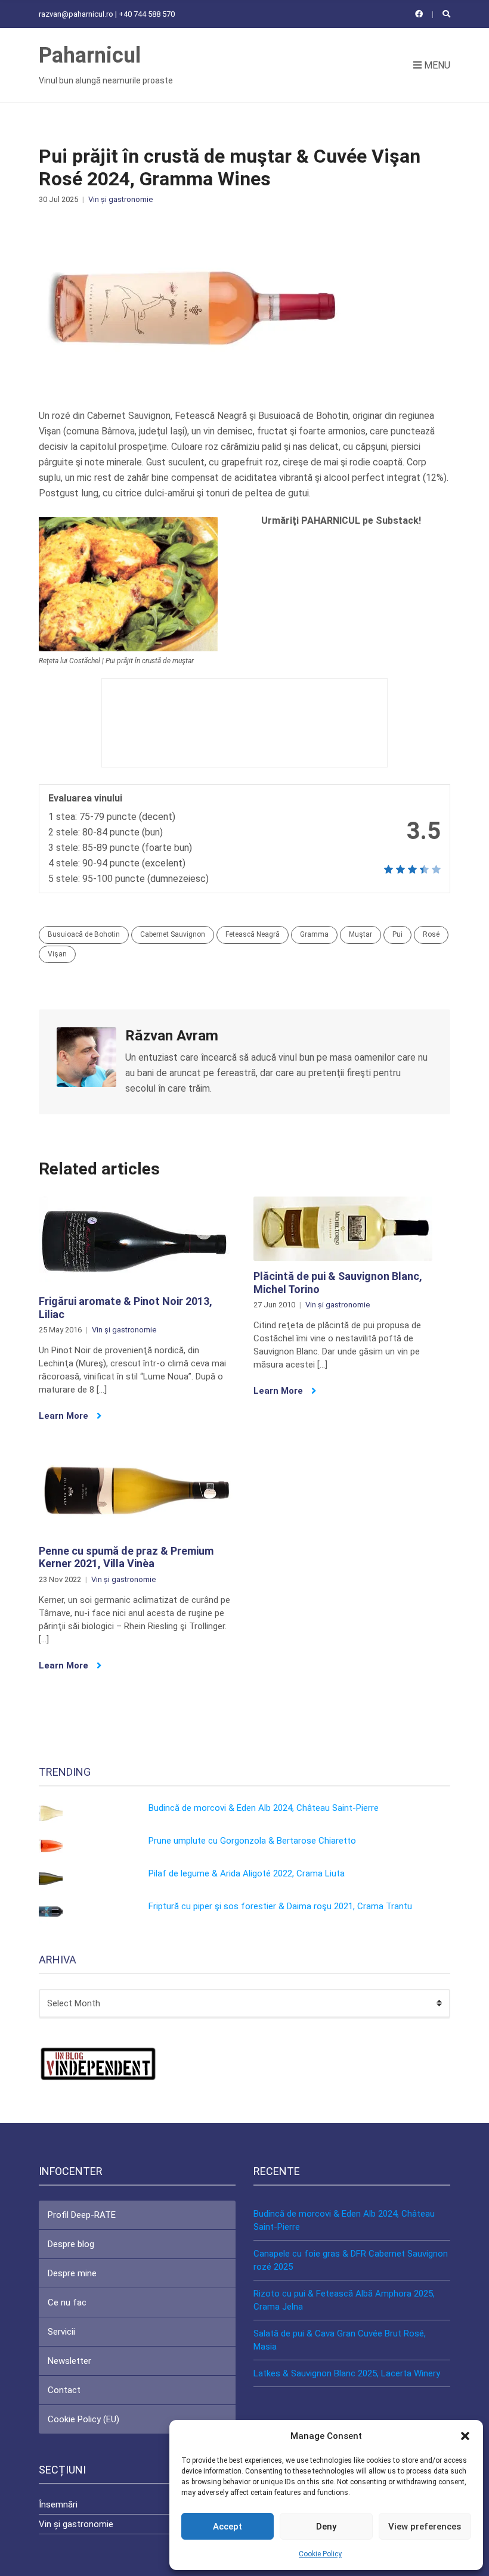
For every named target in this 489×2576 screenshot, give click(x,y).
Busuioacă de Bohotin (84, 934)
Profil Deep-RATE (82, 2215)
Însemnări (58, 2504)
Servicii (61, 2332)
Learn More (65, 1416)
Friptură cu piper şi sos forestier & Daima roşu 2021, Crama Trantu (280, 1906)
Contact (64, 2390)
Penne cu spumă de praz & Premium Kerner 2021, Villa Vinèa (126, 1557)
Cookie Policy (320, 2554)
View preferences (425, 2527)
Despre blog (71, 2244)
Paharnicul (90, 55)
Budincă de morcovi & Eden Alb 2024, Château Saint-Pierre (264, 1808)
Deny (326, 2527)
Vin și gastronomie (120, 199)
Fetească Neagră (253, 934)
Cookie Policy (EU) (83, 2419)
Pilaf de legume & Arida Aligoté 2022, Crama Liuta (247, 1873)
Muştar (360, 934)
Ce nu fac (67, 2302)
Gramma (314, 934)
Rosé (431, 934)
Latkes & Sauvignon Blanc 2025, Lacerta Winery (347, 2373)
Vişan (57, 954)
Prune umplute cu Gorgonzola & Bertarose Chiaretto (252, 1841)
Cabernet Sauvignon (173, 934)
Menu (436, 65)
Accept (228, 2527)
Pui (397, 934)
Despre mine (72, 2273)
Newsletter (69, 2361)
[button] (465, 2436)
